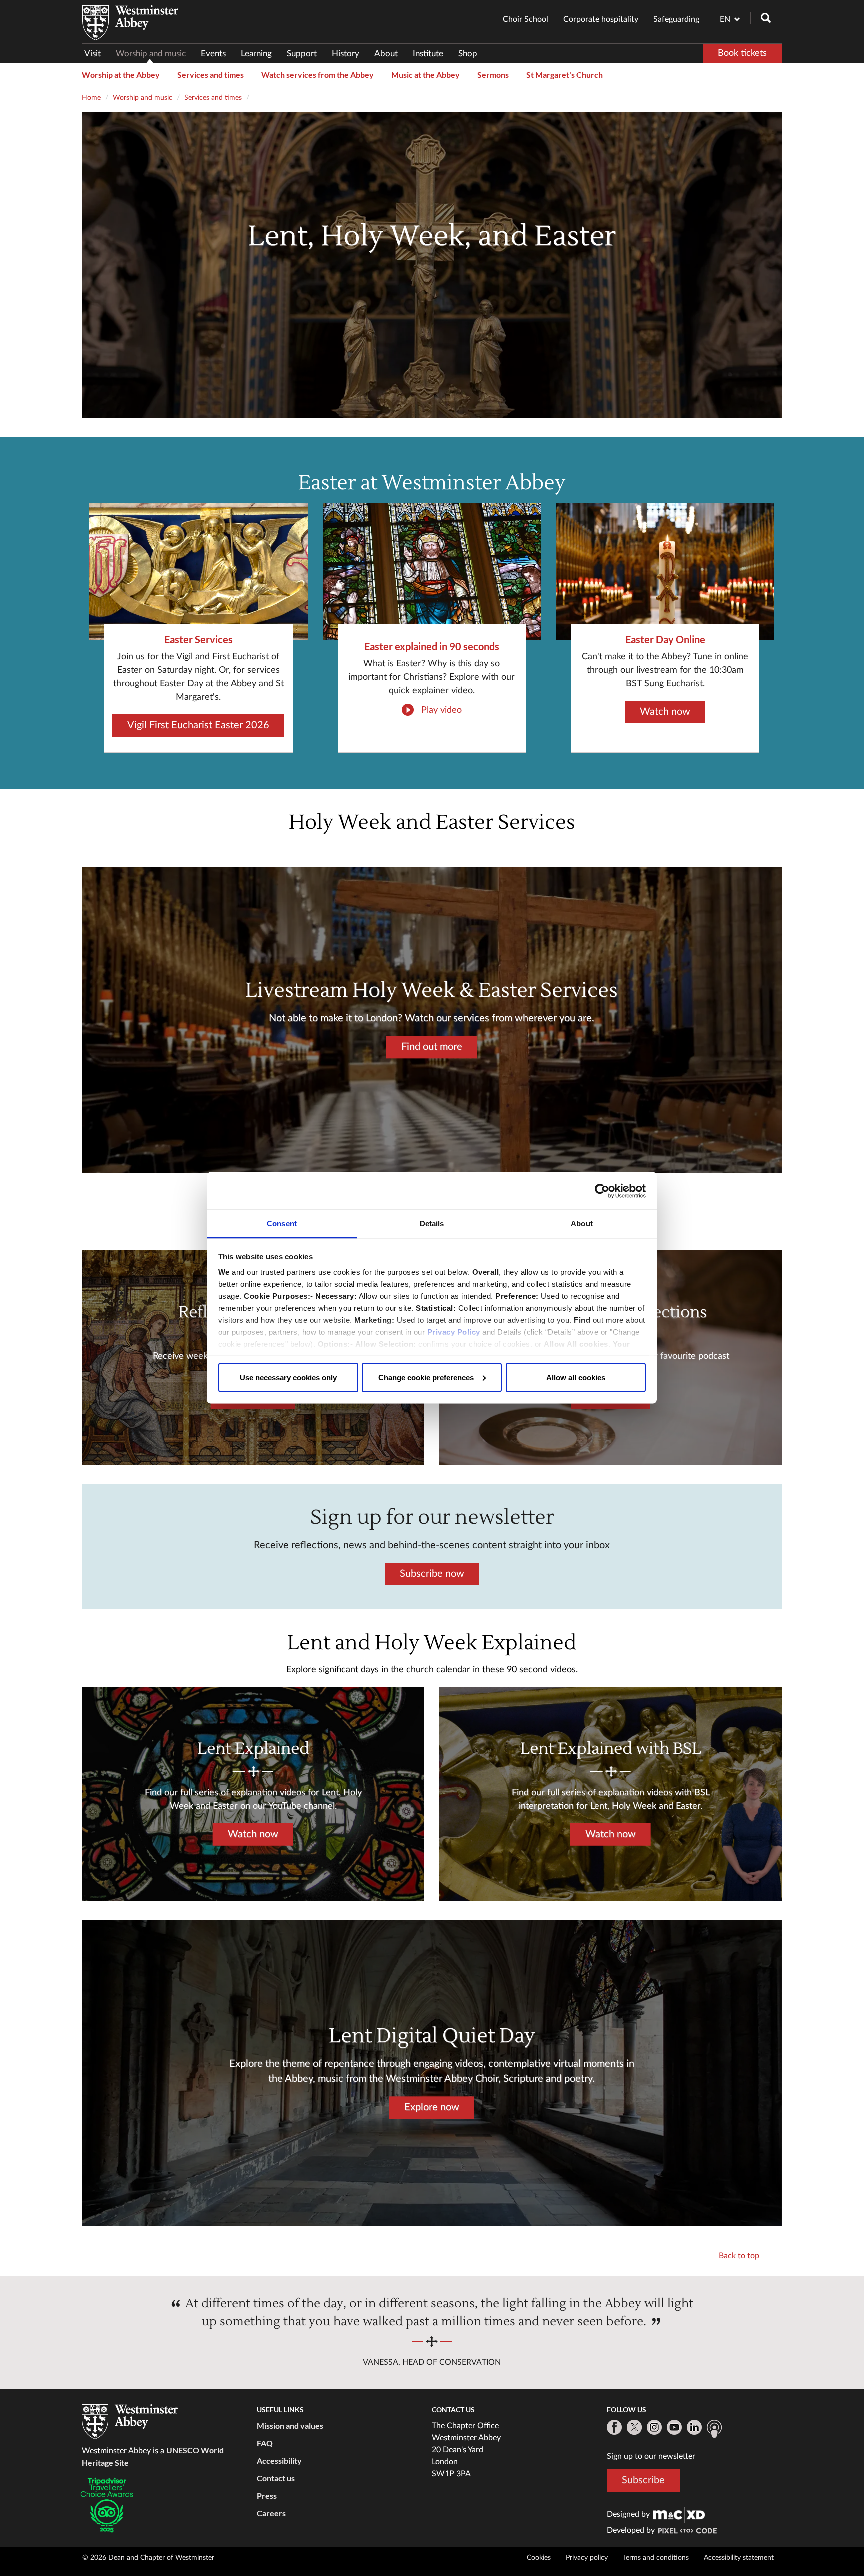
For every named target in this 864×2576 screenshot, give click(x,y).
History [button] (346, 54)
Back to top (739, 2256)
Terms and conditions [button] (656, 2558)
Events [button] (213, 54)
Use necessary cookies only (288, 1377)
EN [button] (725, 19)
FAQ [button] (265, 2443)
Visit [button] (93, 54)
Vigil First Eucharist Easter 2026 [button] (198, 725)
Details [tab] (432, 1224)
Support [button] (302, 54)
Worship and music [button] (151, 54)
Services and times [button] (211, 75)
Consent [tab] (282, 1224)
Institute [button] (428, 54)
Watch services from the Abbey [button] (318, 75)
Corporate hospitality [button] (601, 19)
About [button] (386, 54)
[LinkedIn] (694, 2427)
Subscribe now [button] (432, 1573)
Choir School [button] (526, 19)
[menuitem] (96, 54)
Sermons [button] (493, 75)
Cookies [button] (539, 2558)
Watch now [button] (665, 712)
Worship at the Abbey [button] (121, 75)
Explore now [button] (432, 2107)
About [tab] (582, 1224)
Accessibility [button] (279, 2461)
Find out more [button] (432, 1047)
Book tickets (742, 53)
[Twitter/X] (634, 2427)
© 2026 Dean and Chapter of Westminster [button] (148, 2558)
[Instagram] (654, 2427)
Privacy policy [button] (587, 2558)
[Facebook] (614, 2427)
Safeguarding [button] (676, 19)
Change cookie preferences (426, 1377)
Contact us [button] (276, 2478)
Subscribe (643, 2480)
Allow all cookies (576, 1377)
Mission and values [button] (290, 2426)
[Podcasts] (714, 2429)
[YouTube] (674, 2427)
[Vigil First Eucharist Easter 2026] (199, 572)
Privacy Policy (454, 1332)
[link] (679, 2514)
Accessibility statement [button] (739, 2558)
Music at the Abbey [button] (426, 75)
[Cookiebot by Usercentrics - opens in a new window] (602, 1191)
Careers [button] (271, 2513)
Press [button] (267, 2496)
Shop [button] (468, 54)
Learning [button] (256, 54)
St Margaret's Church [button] (565, 75)
